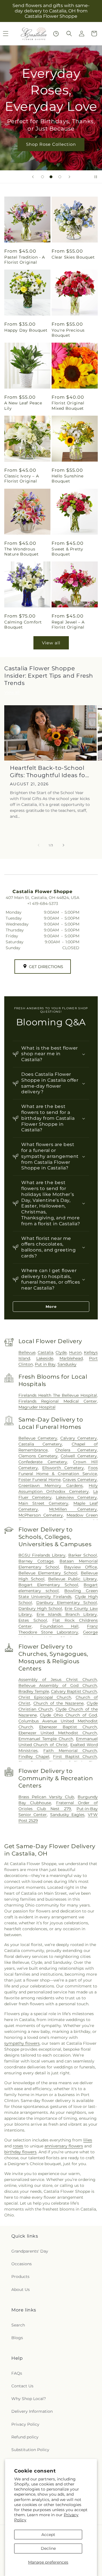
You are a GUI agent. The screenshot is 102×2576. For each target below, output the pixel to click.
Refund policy (25, 2437)
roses (18, 2146)
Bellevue (27, 1352)
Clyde (61, 1352)
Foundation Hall (59, 1626)
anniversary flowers (64, 2146)
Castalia (45, 1352)
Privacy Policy (25, 2424)
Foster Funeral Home (40, 1480)
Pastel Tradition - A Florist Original (25, 260)
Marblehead (71, 1358)
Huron (75, 1352)
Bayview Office (80, 1567)
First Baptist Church (75, 1757)
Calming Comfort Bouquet (23, 625)
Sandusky (67, 1364)
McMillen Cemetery (73, 1509)
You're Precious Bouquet (68, 333)
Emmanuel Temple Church (46, 1739)
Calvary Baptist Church (74, 1691)
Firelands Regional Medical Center (58, 1401)
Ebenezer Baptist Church (68, 1727)
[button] (69, 34)
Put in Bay (45, 1364)
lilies (88, 2140)
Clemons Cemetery (38, 1456)
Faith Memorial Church (70, 1751)
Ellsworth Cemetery (63, 1468)
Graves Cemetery (80, 1480)
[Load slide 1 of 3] (42, 177)
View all (51, 643)
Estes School (33, 1620)
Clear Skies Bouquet (73, 257)
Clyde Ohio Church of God (68, 1715)
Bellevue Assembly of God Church (58, 1685)
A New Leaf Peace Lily (23, 406)
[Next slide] (69, 177)
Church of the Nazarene (59, 1703)
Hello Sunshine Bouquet (67, 479)
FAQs (17, 2373)
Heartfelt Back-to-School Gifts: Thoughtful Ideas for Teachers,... (49, 772)
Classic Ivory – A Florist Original (22, 479)
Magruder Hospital (37, 1407)
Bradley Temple (34, 1691)
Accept (48, 2535)
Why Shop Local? (29, 2399)
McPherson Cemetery (41, 1515)
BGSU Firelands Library (42, 1555)
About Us (21, 2289)
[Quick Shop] (56, 34)
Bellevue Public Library (73, 1579)
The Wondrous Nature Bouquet (21, 552)
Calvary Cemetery (79, 1438)
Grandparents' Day (30, 2251)
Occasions (22, 2264)
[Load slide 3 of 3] (60, 177)
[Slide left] (39, 845)
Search (18, 2325)
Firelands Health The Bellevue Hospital (58, 1395)
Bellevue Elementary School (48, 1573)
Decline (48, 2548)
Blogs (17, 2338)
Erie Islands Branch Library (67, 1614)
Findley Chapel (34, 1757)
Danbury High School (40, 1608)
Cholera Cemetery (76, 1450)
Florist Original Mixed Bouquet (68, 406)
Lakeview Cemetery (76, 1497)
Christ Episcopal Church (45, 1697)
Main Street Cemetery (43, 1503)
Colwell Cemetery (79, 1456)
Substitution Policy (30, 2450)
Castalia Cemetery (40, 1444)
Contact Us (22, 2386)
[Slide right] (63, 845)
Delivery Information (32, 2411)
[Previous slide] (33, 177)
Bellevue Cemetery (38, 1438)
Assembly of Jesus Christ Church (58, 1680)
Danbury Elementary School (67, 1603)
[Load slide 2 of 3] (51, 177)
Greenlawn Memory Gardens (51, 1486)
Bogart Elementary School (48, 1585)
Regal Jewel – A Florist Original (68, 625)
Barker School (83, 1555)
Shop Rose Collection (51, 144)
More (51, 1306)
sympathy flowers (22, 2043)
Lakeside (45, 1358)
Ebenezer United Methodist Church (58, 1733)
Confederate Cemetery (43, 1462)
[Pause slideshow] (96, 177)
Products (20, 2277)
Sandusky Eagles (67, 1815)
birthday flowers (20, 2152)
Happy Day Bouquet (26, 330)
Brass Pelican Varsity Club (46, 1797)
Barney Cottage (36, 1561)
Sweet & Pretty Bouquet (67, 552)
